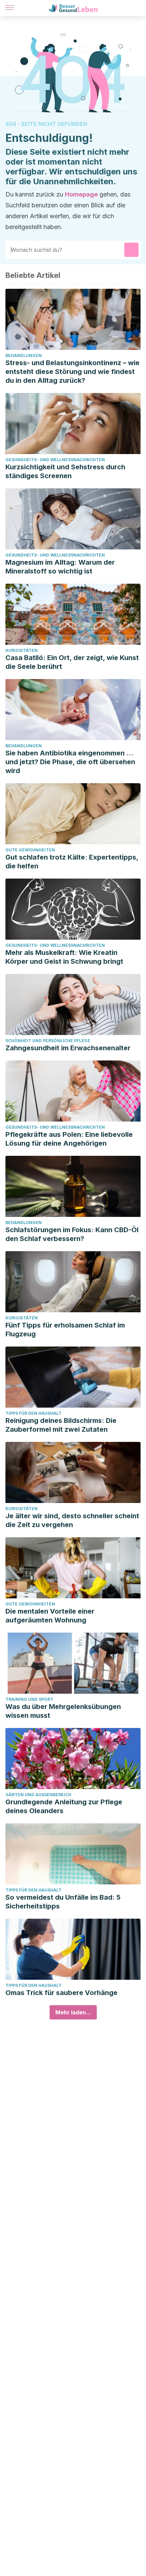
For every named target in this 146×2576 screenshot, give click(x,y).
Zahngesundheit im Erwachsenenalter (68, 1048)
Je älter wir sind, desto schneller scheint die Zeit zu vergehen (72, 1520)
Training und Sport (29, 1699)
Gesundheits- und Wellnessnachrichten (55, 460)
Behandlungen (24, 355)
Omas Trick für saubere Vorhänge (61, 1993)
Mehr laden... (73, 2012)
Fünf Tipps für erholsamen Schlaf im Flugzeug (65, 1330)
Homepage (81, 194)
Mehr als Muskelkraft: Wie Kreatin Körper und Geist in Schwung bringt (64, 957)
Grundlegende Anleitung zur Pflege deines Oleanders (64, 1806)
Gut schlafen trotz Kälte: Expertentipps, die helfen (72, 862)
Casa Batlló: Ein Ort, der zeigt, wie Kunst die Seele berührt (72, 662)
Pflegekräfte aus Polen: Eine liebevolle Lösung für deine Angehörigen (69, 1139)
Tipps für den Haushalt (33, 1413)
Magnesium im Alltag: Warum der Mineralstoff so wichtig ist (60, 567)
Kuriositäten (22, 650)
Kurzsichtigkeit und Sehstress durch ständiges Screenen (65, 471)
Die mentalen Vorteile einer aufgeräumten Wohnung (50, 1616)
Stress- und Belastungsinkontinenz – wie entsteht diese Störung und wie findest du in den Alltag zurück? (72, 372)
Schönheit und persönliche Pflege (48, 1041)
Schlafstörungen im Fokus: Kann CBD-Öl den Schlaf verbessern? (72, 1234)
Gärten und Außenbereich (38, 1795)
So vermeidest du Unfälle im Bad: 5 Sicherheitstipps (63, 1902)
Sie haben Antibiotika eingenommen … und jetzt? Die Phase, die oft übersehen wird (70, 762)
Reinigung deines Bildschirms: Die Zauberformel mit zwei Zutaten (61, 1425)
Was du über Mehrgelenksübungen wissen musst (63, 1711)
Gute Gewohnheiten (30, 850)
